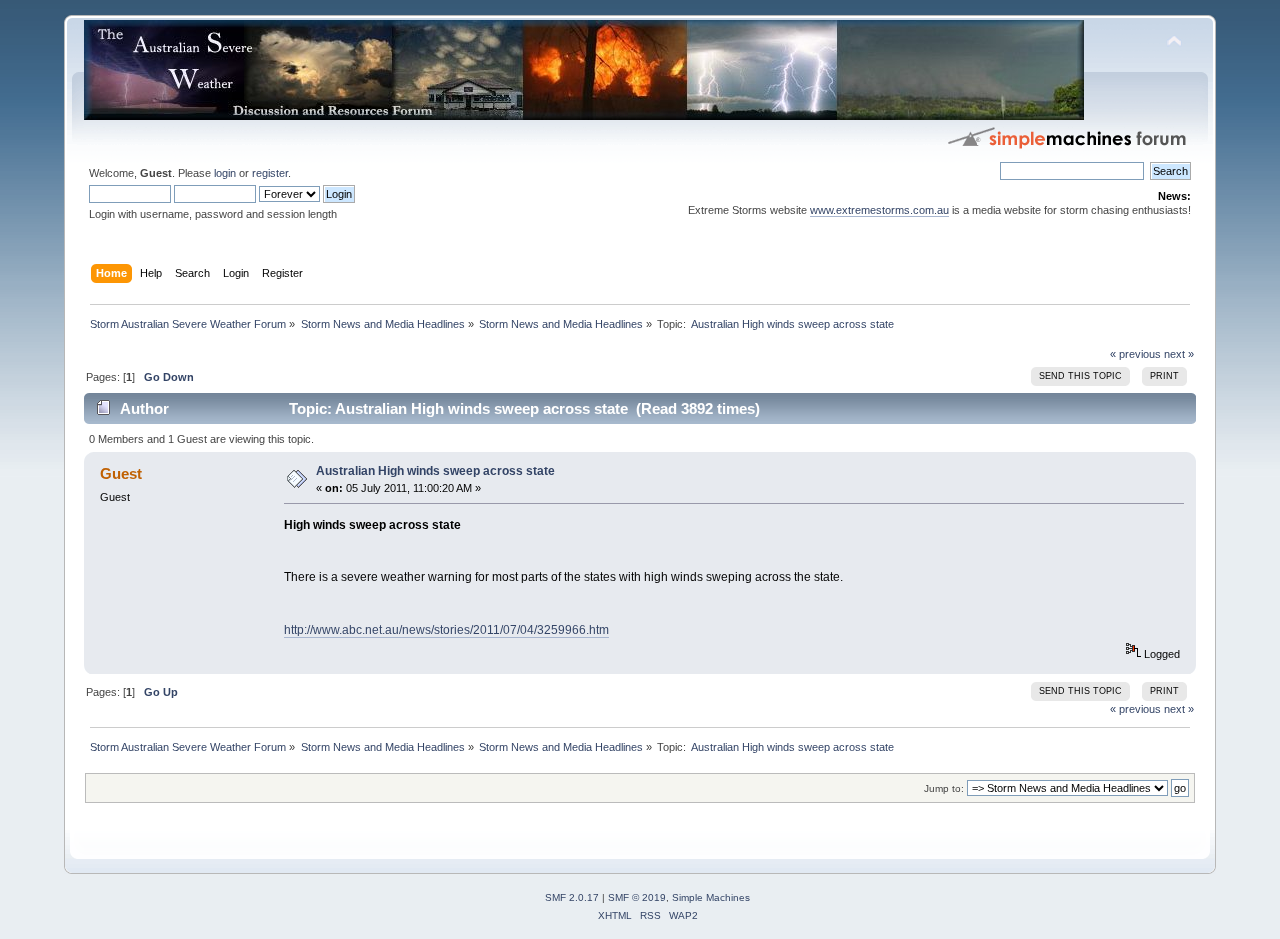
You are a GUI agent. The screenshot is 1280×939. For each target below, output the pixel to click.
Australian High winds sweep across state (435, 471)
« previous (1135, 354)
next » (1179, 354)
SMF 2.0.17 (572, 897)
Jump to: (944, 788)
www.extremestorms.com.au (879, 210)
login (225, 173)
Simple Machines (711, 897)
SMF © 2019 (637, 897)
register (270, 173)
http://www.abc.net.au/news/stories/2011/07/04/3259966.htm (446, 630)
